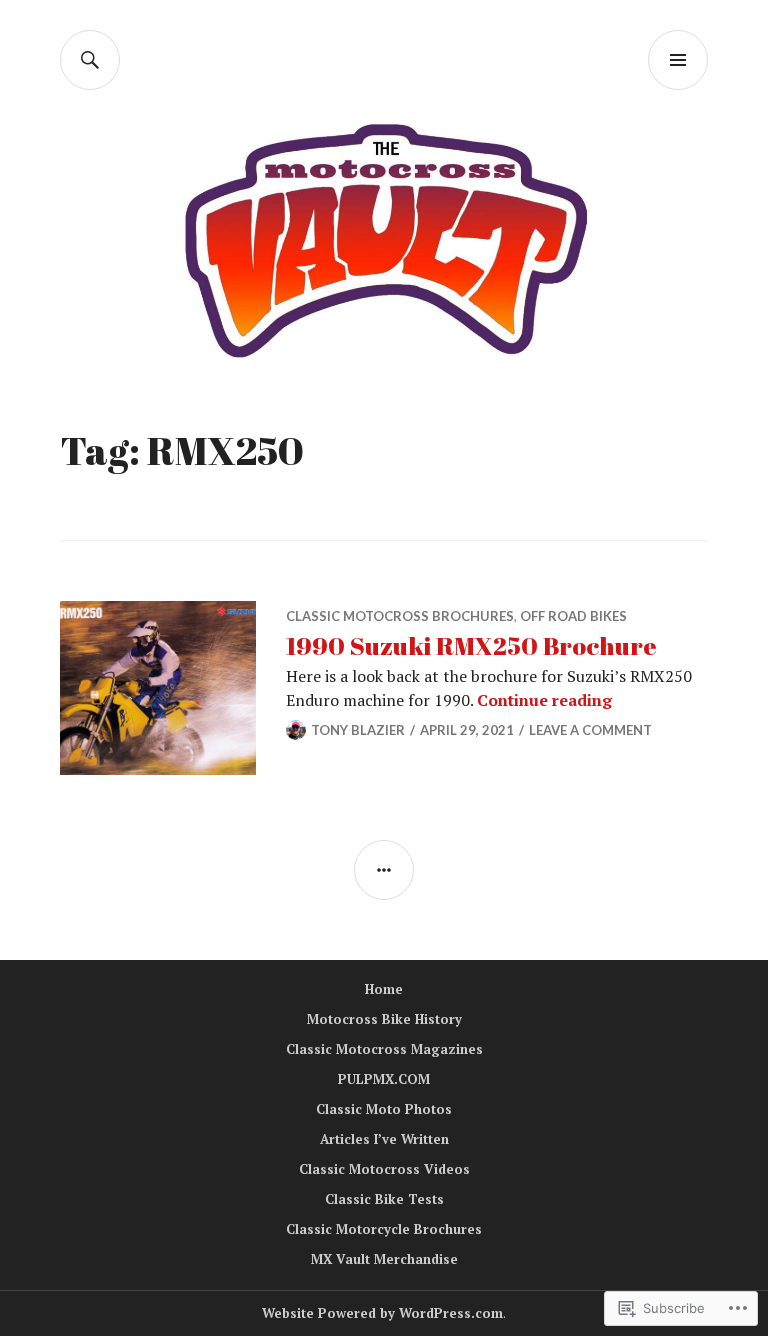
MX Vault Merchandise (384, 1259)
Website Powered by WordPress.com (382, 1313)
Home (384, 989)
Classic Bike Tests (384, 1199)
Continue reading (544, 700)
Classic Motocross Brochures (400, 616)
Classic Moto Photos (384, 1109)
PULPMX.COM (384, 1079)
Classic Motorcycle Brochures (384, 1229)
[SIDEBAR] (384, 870)
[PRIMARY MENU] (678, 60)
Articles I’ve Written (384, 1139)
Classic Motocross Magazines (384, 1049)
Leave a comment (590, 730)
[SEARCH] (90, 60)
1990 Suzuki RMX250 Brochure (471, 645)
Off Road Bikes (573, 616)
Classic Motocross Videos (384, 1169)
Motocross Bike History (384, 1019)
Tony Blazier (358, 730)
